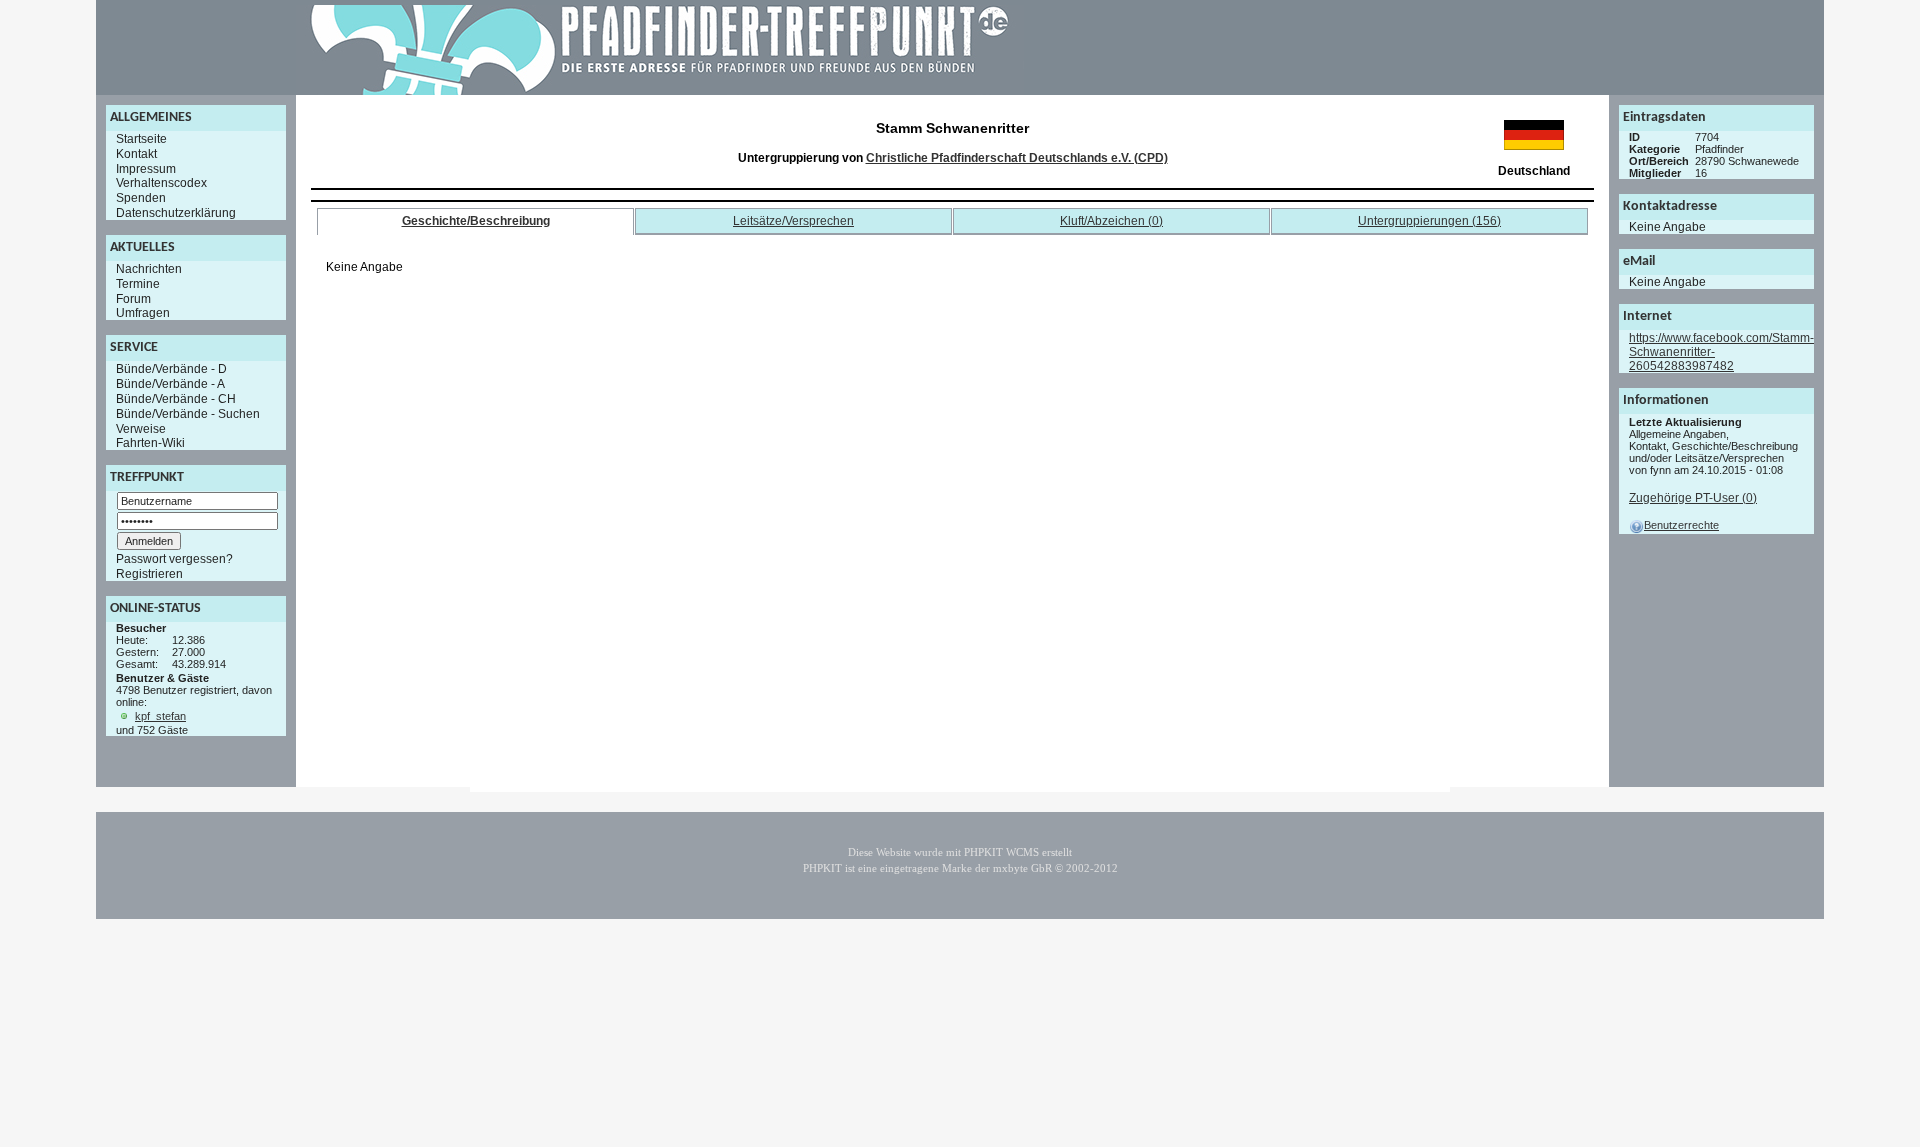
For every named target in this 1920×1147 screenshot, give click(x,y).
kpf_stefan (160, 716)
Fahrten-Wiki (150, 443)
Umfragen (143, 313)
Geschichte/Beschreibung (476, 221)
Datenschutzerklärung (176, 213)
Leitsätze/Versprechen (793, 221)
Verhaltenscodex (161, 183)
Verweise (141, 428)
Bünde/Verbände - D (171, 369)
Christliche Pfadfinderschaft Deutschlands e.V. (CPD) (1017, 158)
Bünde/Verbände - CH (176, 399)
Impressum (146, 168)
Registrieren (149, 574)
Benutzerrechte (1681, 525)
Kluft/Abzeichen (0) (1111, 221)
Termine (138, 284)
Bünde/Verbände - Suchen (188, 414)
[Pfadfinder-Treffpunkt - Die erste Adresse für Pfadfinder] (660, 91)
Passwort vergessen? (174, 559)
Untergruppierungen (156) (1429, 221)
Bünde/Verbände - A (170, 384)
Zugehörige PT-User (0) (1693, 498)
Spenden (141, 198)
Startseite (141, 139)
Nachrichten (149, 269)
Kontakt (136, 154)
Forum (133, 298)
